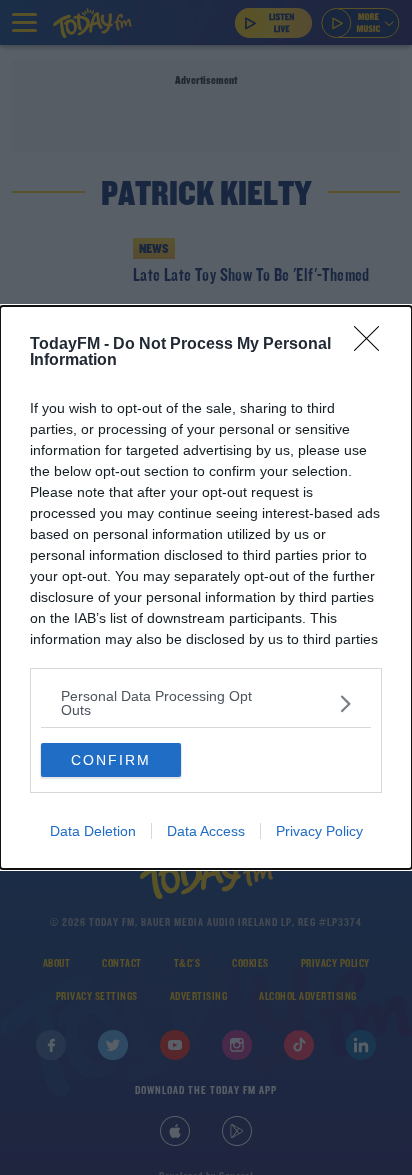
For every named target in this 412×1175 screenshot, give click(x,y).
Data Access (206, 831)
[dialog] (206, 587)
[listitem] (206, 703)
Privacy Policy (319, 831)
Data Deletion (93, 831)
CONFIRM (111, 760)
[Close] (373, 345)
